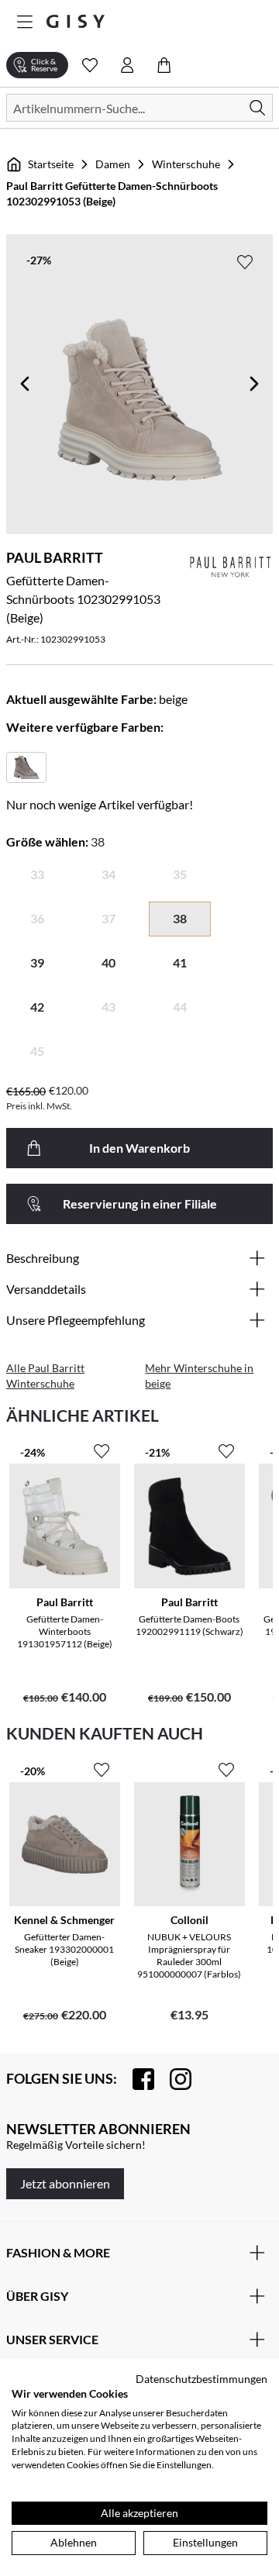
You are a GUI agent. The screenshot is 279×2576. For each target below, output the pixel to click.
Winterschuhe (186, 164)
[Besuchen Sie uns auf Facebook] (136, 2079)
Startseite (51, 164)
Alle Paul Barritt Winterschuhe (45, 1376)
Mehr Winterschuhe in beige (199, 1376)
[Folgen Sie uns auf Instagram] (173, 2079)
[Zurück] (25, 384)
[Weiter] (254, 384)
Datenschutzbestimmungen (201, 2379)
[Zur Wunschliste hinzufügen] (245, 262)
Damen (113, 164)
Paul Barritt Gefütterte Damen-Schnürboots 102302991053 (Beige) (112, 193)
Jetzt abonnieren (65, 2183)
